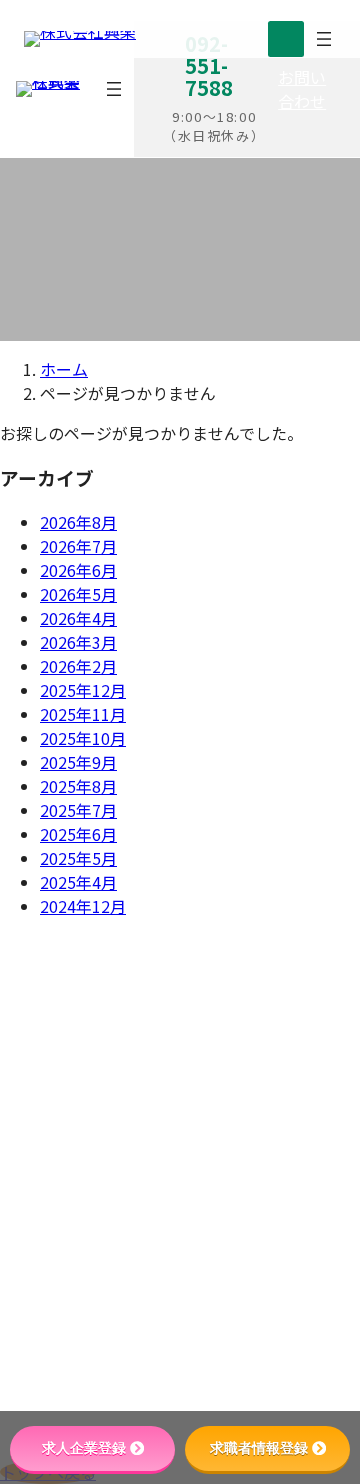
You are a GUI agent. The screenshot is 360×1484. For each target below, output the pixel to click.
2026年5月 (78, 594)
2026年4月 (78, 618)
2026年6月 (78, 570)
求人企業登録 (84, 1448)
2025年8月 (78, 786)
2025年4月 (78, 882)
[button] (307, 89)
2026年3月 (78, 642)
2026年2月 (78, 666)
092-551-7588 (237, 1125)
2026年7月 (78, 546)
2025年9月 (78, 762)
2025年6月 (78, 834)
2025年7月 (78, 810)
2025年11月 (83, 714)
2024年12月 (83, 906)
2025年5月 (78, 858)
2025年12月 (83, 690)
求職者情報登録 (259, 1448)
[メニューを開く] (114, 89)
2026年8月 (78, 522)
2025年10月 (83, 738)
